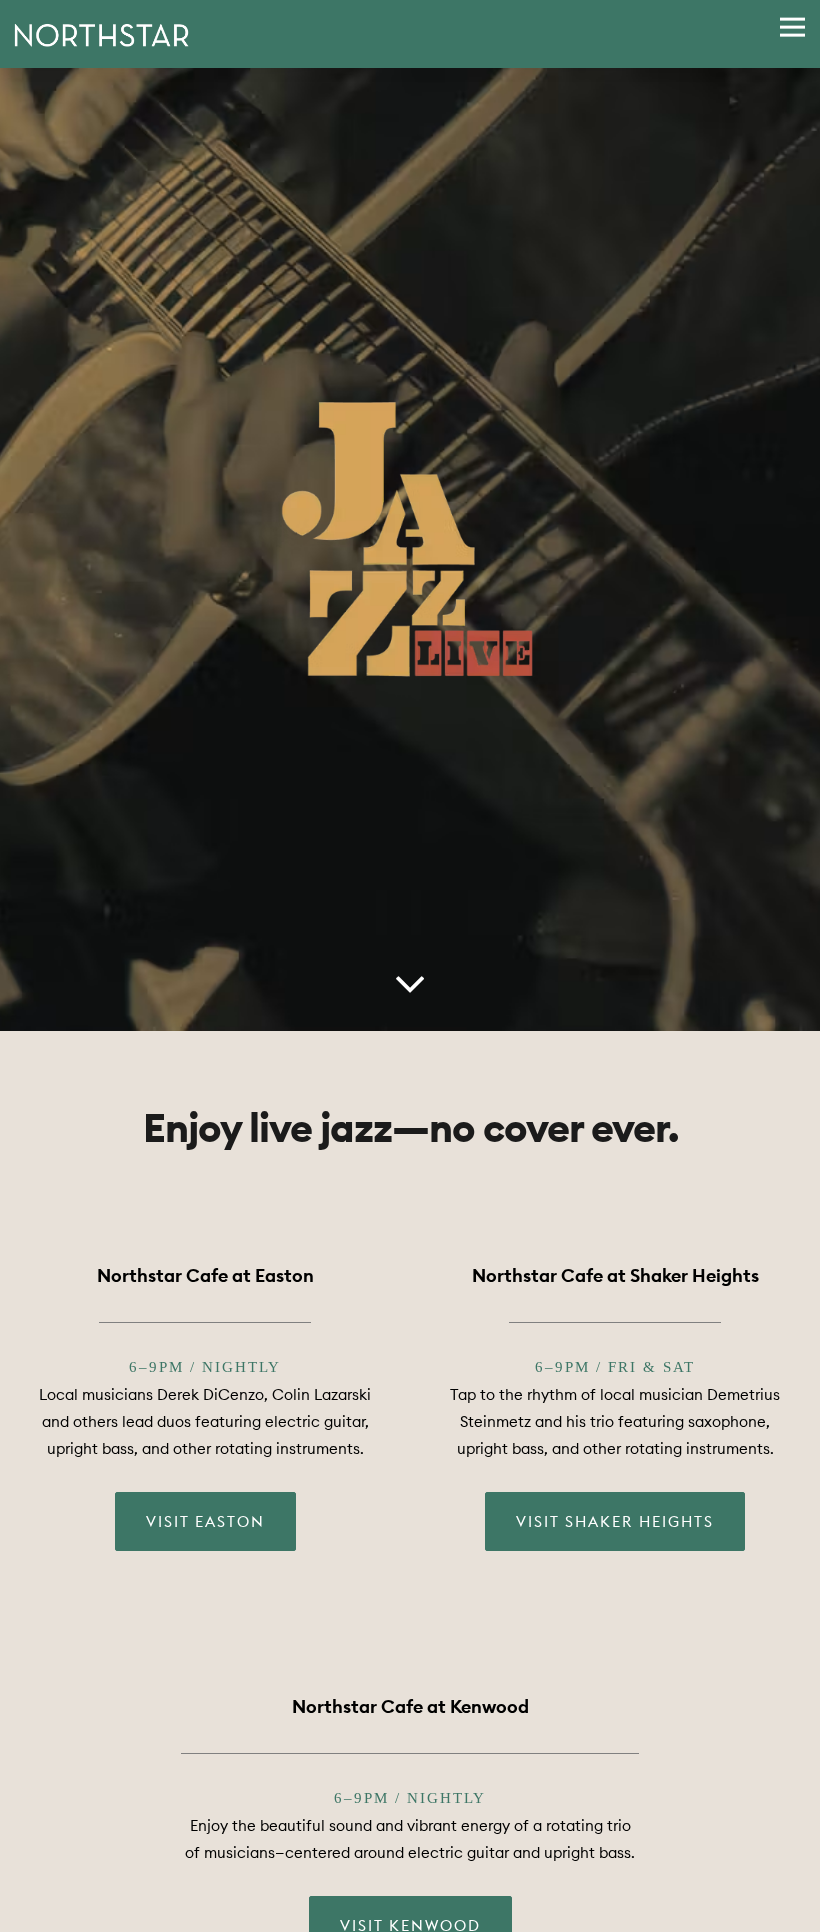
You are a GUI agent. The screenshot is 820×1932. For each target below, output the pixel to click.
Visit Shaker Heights (615, 1524)
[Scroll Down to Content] (410, 982)
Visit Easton (205, 1524)
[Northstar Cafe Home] (101, 34)
